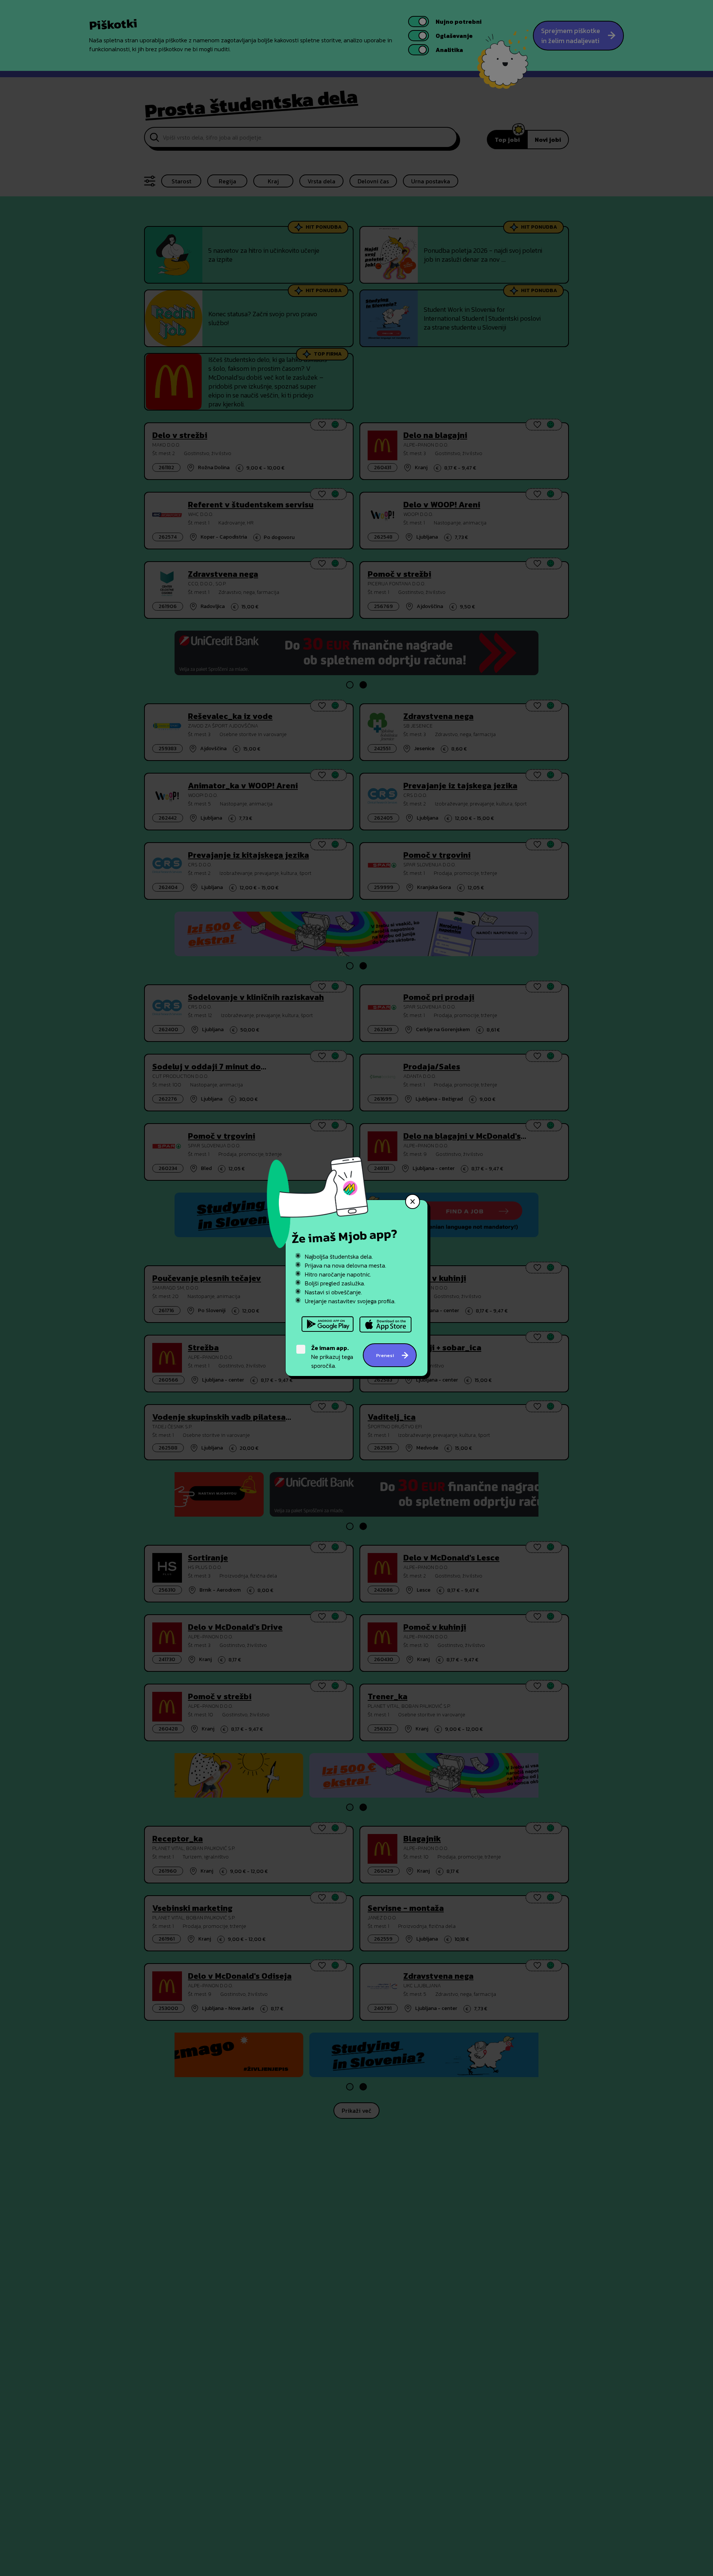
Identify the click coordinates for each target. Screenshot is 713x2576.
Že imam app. (330, 1348)
